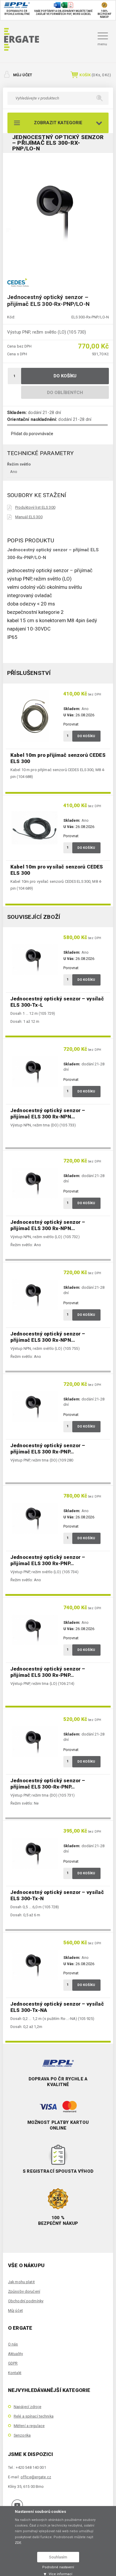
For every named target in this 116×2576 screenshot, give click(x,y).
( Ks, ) (95, 75)
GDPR (13, 2363)
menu (102, 44)
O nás (13, 2344)
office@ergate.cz (36, 2477)
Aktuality (15, 2354)
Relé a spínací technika (34, 2416)
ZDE (18, 2543)
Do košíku (65, 376)
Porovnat (71, 724)
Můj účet (23, 75)
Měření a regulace (29, 2426)
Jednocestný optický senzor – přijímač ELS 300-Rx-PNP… (48, 1784)
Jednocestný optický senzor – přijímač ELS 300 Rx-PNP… (48, 1449)
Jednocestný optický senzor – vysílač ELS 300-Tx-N (57, 1895)
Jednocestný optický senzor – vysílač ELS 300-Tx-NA (57, 2007)
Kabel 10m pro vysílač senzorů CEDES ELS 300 (57, 870)
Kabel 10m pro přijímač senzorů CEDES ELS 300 (58, 758)
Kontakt (15, 2373)
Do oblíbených (65, 393)
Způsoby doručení (24, 2291)
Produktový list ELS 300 (35, 507)
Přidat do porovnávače (32, 434)
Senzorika (22, 2435)
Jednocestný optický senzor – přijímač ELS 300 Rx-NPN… (48, 1113)
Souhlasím (58, 2557)
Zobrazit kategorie (58, 123)
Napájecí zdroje (28, 2407)
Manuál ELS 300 (29, 517)
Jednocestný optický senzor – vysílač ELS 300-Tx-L (57, 1002)
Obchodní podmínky (26, 2301)
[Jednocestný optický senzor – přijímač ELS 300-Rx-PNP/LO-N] (58, 211)
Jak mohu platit (21, 2282)
